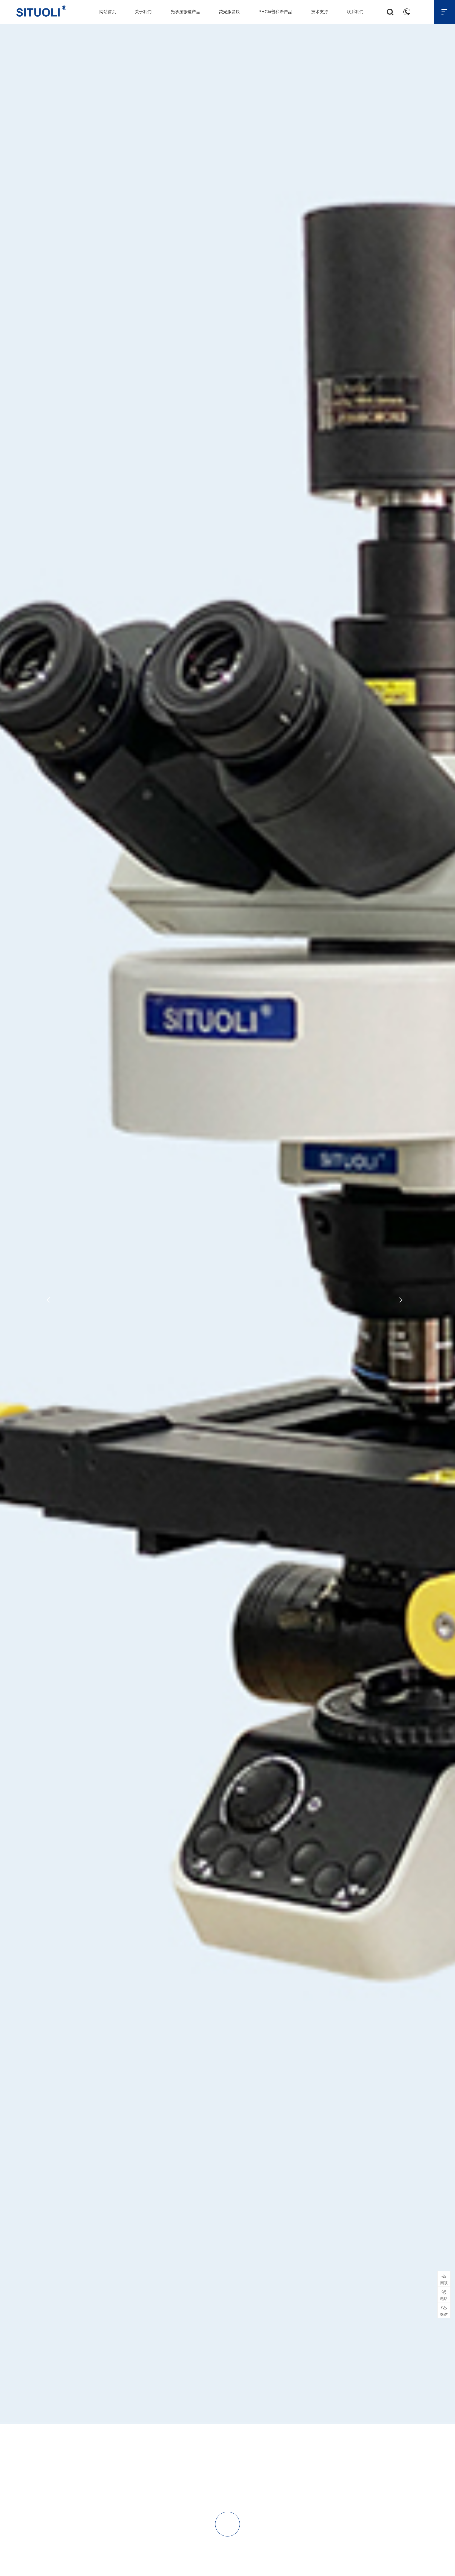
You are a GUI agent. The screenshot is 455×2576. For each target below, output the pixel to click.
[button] (60, 1300)
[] (227, 2564)
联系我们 (355, 12)
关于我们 (143, 12)
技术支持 (320, 12)
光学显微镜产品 (185, 12)
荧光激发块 (229, 12)
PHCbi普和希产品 (275, 12)
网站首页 (108, 12)
